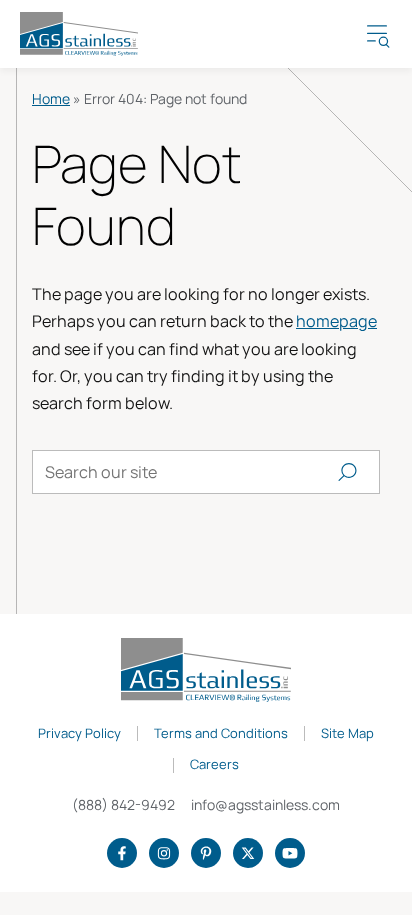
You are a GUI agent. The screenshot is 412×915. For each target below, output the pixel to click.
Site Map (347, 734)
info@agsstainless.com (265, 804)
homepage (336, 321)
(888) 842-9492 (123, 804)
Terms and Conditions (221, 734)
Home (51, 98)
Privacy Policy (79, 734)
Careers (214, 765)
